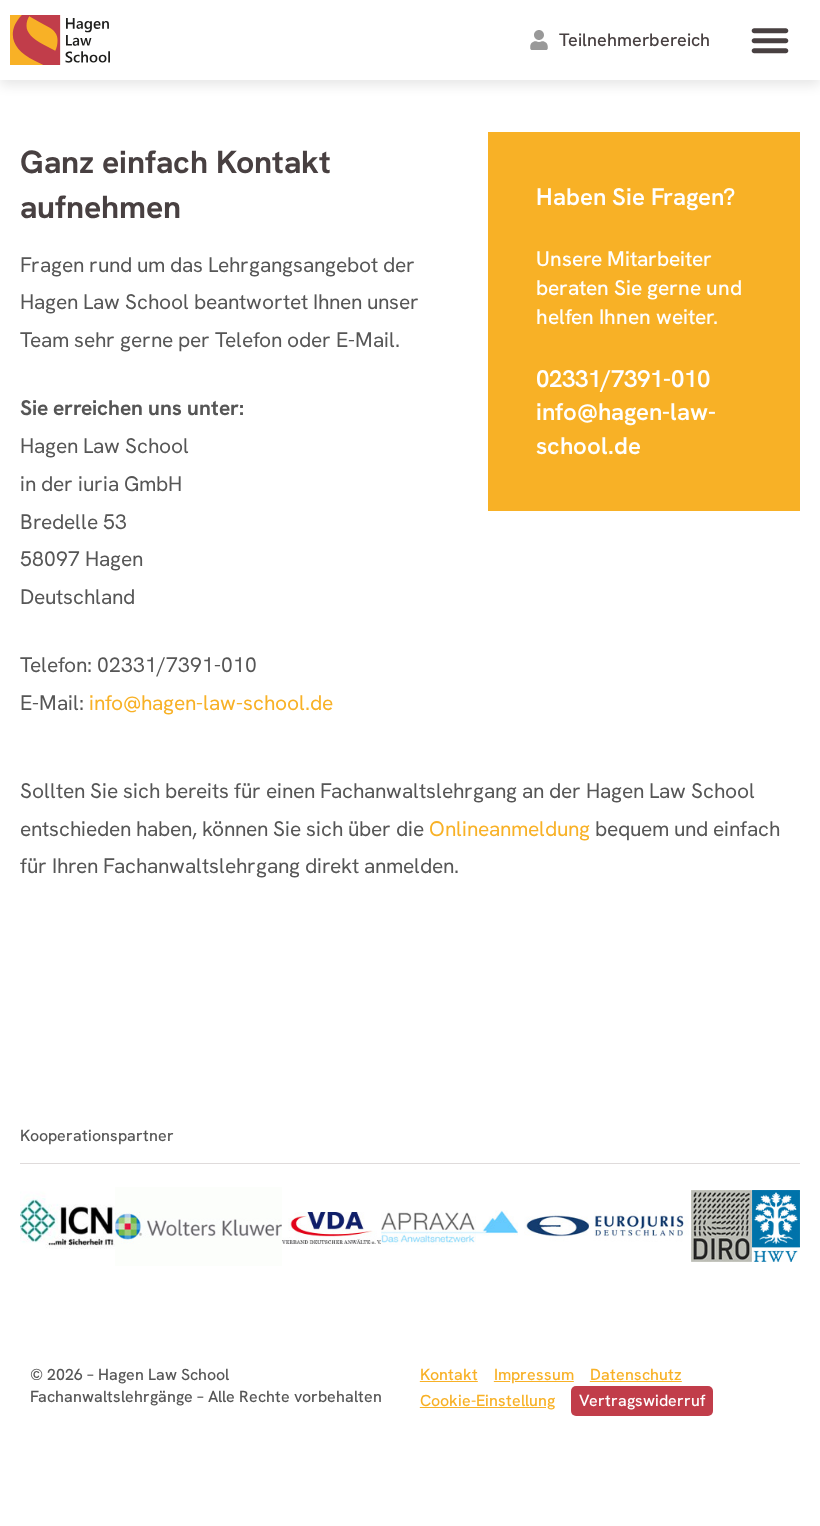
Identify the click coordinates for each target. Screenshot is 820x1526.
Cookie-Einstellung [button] (487, 1400)
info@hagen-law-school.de (211, 702)
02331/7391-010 (623, 378)
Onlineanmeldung (509, 828)
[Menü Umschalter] (770, 40)
